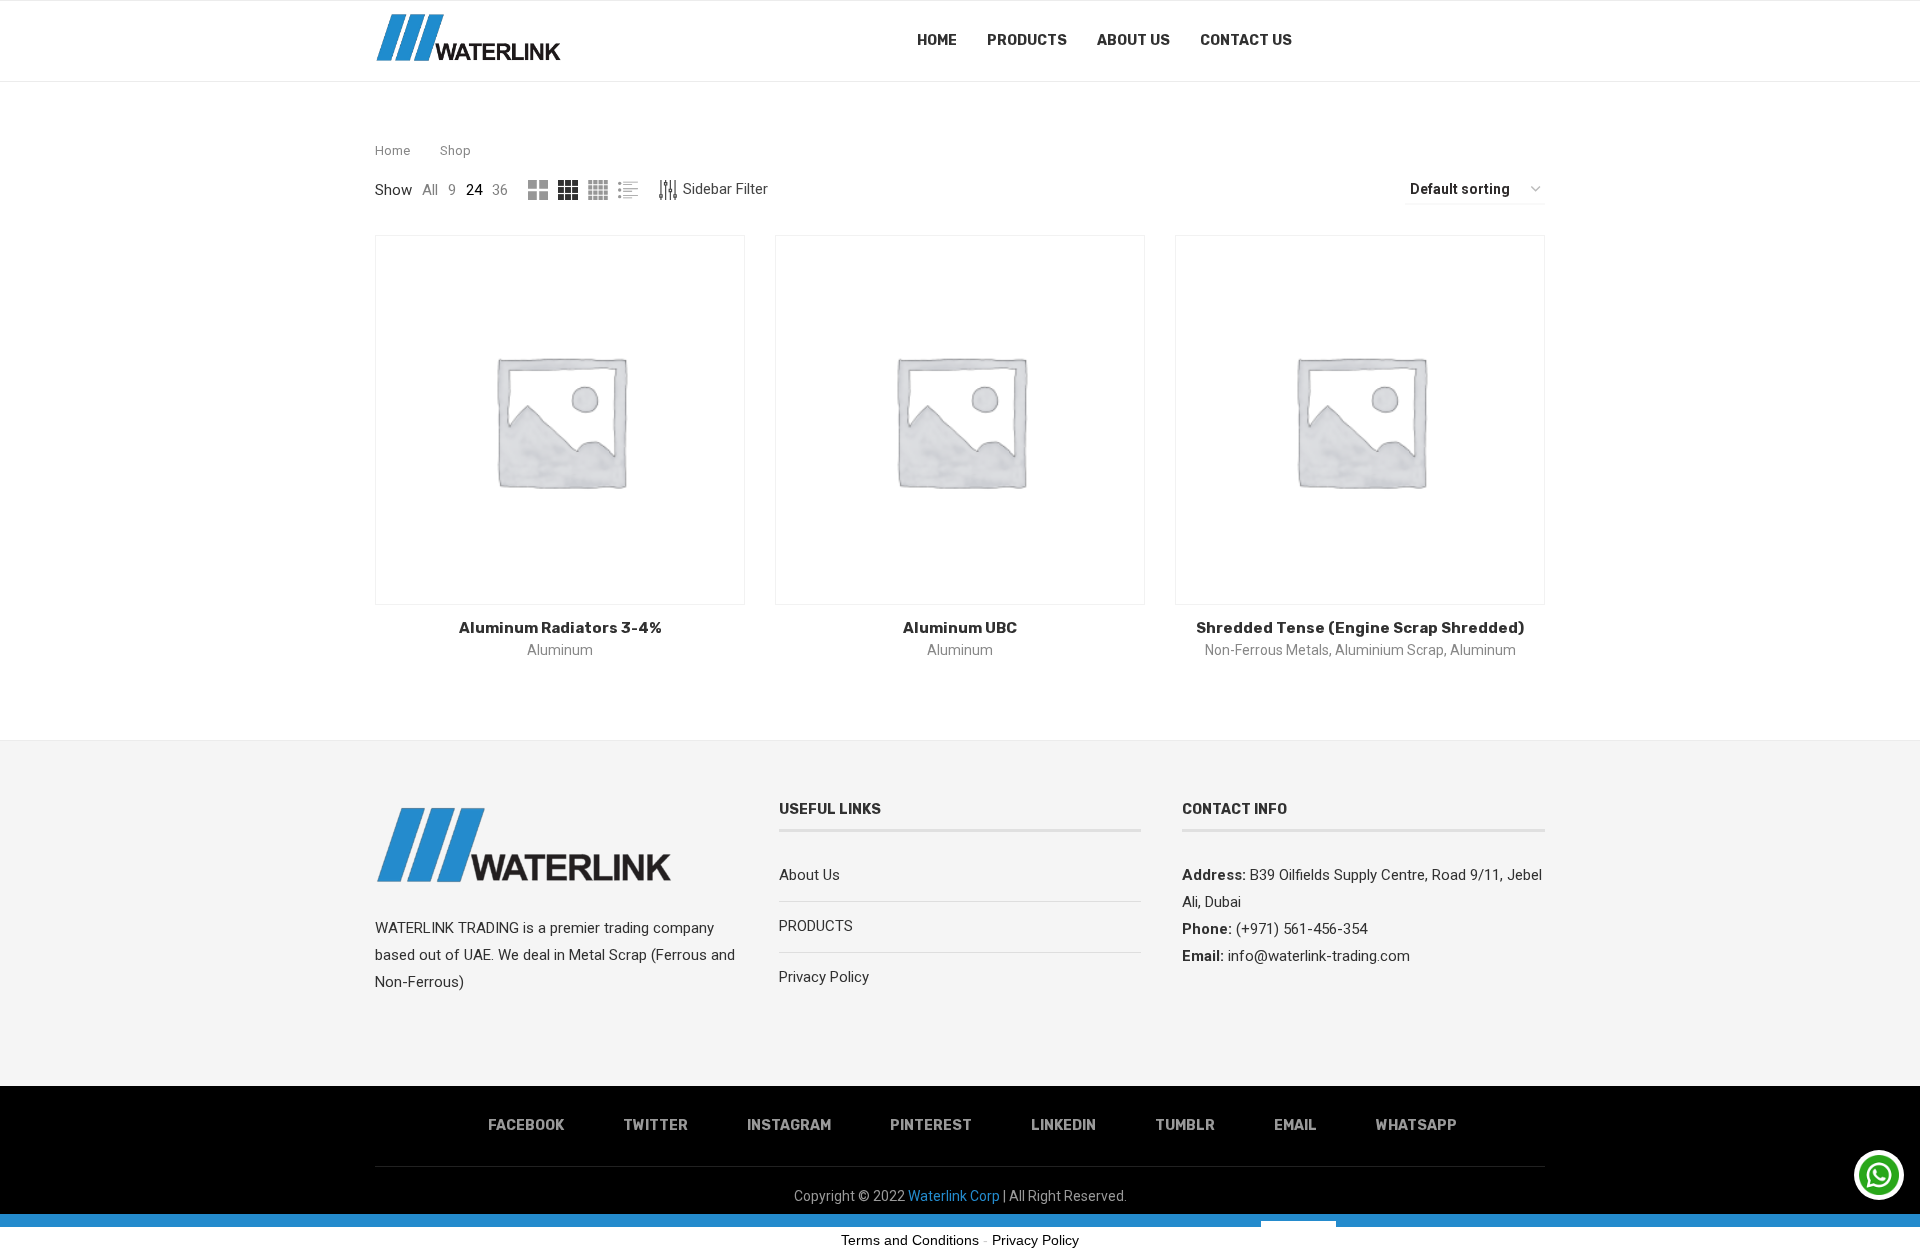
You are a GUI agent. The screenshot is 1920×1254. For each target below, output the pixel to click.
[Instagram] (1399, 41)
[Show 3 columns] (568, 190)
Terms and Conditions (910, 1240)
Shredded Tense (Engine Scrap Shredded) (1360, 628)
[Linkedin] (1441, 41)
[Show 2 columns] (538, 190)
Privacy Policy (824, 977)
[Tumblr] (1462, 41)
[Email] (1483, 41)
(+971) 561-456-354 (1299, 929)
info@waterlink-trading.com (1319, 956)
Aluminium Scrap (1389, 650)
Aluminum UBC (960, 628)
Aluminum (560, 650)
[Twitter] (1378, 41)
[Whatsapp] (1504, 41)
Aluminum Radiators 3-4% (560, 628)
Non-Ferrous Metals (1267, 650)
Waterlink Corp (952, 1196)
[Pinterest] (1420, 41)
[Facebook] (1357, 41)
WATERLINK (416, 928)
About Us (1133, 40)
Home (937, 40)
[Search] (1535, 41)
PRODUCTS (1027, 40)
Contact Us (1246, 40)
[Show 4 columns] (598, 190)
